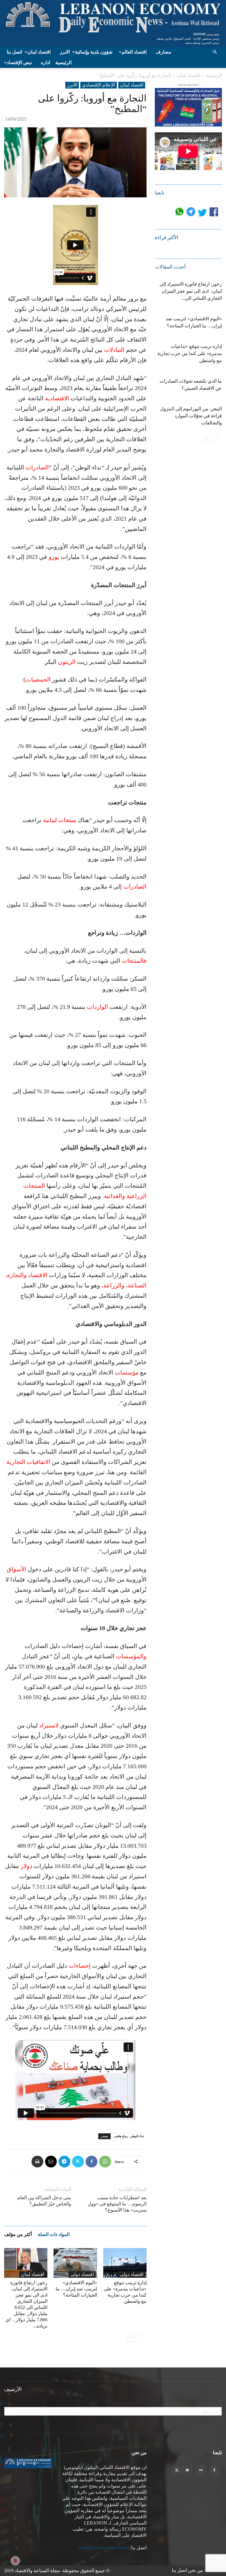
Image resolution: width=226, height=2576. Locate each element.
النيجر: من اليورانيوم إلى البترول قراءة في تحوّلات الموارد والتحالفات (191, 416)
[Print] (37, 2162)
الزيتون (67, 662)
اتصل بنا (14, 52)
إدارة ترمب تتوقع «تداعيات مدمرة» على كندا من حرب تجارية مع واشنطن (190, 353)
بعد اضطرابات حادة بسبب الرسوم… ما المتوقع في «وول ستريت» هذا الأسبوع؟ (117, 2204)
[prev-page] (141, 2338)
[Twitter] (78, 2162)
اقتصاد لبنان (39, 52)
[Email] (51, 2162)
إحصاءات (80, 1966)
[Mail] (187, 2470)
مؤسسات (127, 1372)
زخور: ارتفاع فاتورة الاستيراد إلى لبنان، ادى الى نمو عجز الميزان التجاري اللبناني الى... (191, 291)
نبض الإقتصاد (19, 63)
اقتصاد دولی (82, 2274)
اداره (45, 63)
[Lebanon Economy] (113, 23)
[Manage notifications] (15, 2561)
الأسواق (16, 1569)
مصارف (163, 52)
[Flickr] (201, 2470)
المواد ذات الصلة (54, 2234)
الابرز (65, 52)
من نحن (196, 2570)
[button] (215, 52)
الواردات (97, 1007)
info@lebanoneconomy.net (104, 2548)
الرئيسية (63, 63)
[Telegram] (64, 2162)
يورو (54, 557)
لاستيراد (49, 1725)
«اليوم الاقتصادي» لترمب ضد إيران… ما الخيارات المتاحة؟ (76, 2289)
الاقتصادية (57, 398)
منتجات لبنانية (60, 820)
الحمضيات (38, 679)
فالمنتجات (134, 961)
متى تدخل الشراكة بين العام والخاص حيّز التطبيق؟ (44, 2201)
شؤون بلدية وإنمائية (94, 52)
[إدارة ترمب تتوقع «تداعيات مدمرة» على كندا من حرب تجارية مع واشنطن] (125, 2263)
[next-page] (131, 2338)
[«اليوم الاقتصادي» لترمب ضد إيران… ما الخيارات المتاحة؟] (75, 2263)
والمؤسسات (131, 1656)
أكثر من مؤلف (18, 2234)
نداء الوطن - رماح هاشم (129, 2136)
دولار (26, 1866)
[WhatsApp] (105, 2162)
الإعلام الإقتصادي (99, 85)
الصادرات (37, 467)
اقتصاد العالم (134, 52)
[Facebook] (92, 2162)
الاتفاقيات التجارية (28, 1462)
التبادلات (114, 350)
